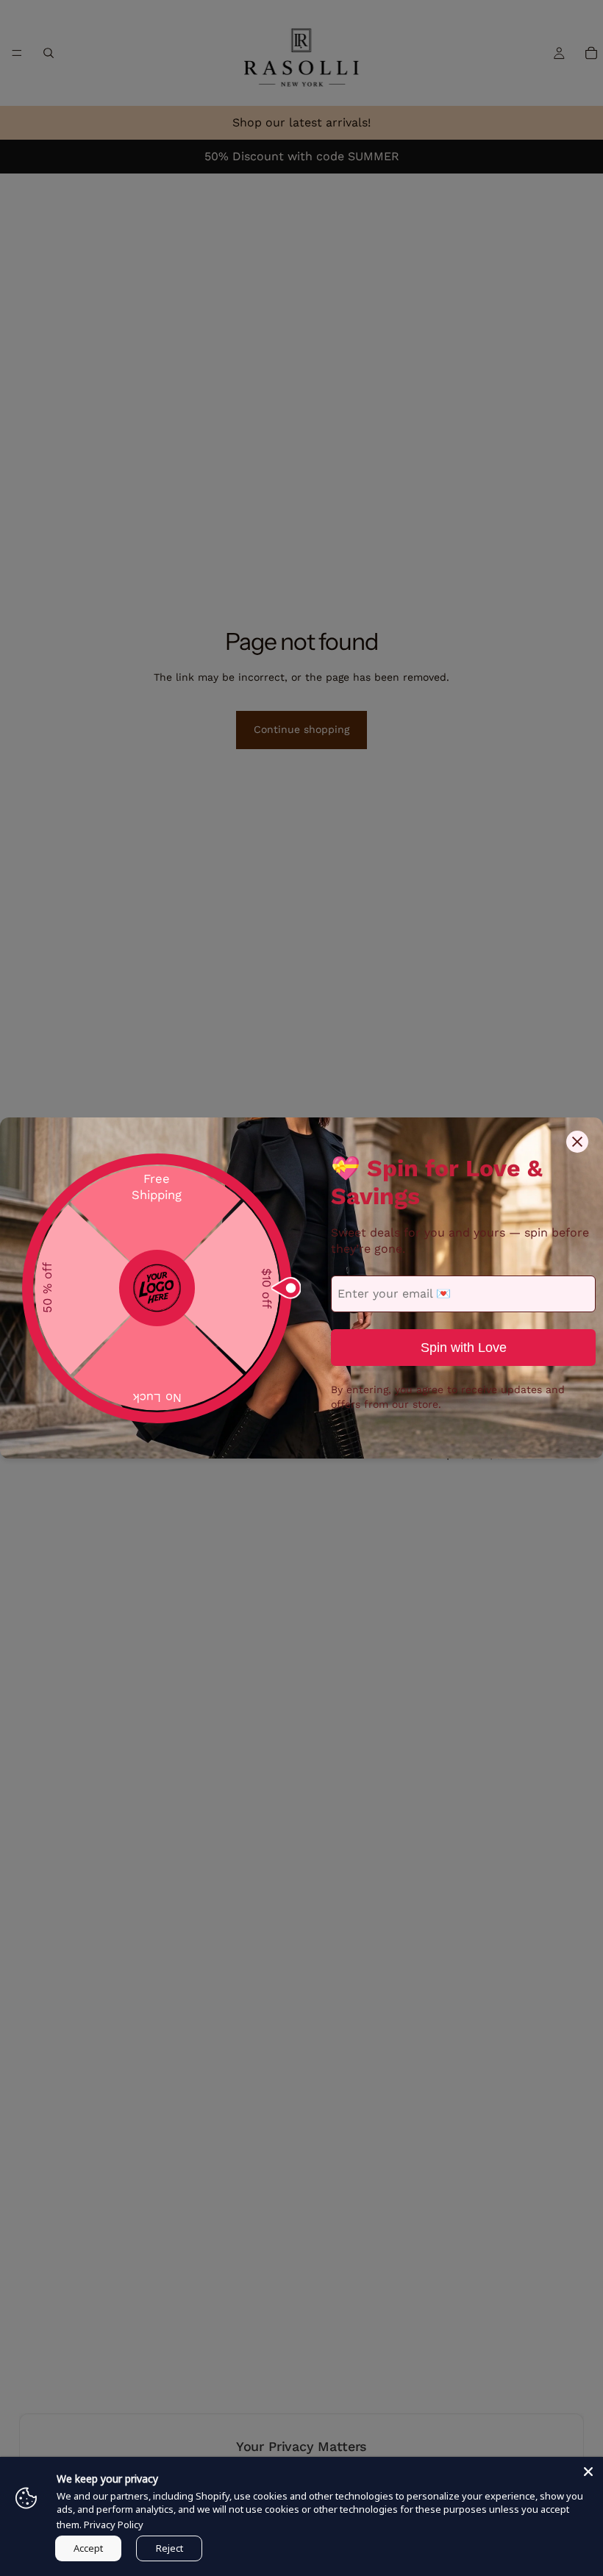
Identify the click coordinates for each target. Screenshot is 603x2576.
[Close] (588, 2472)
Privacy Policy (114, 2525)
